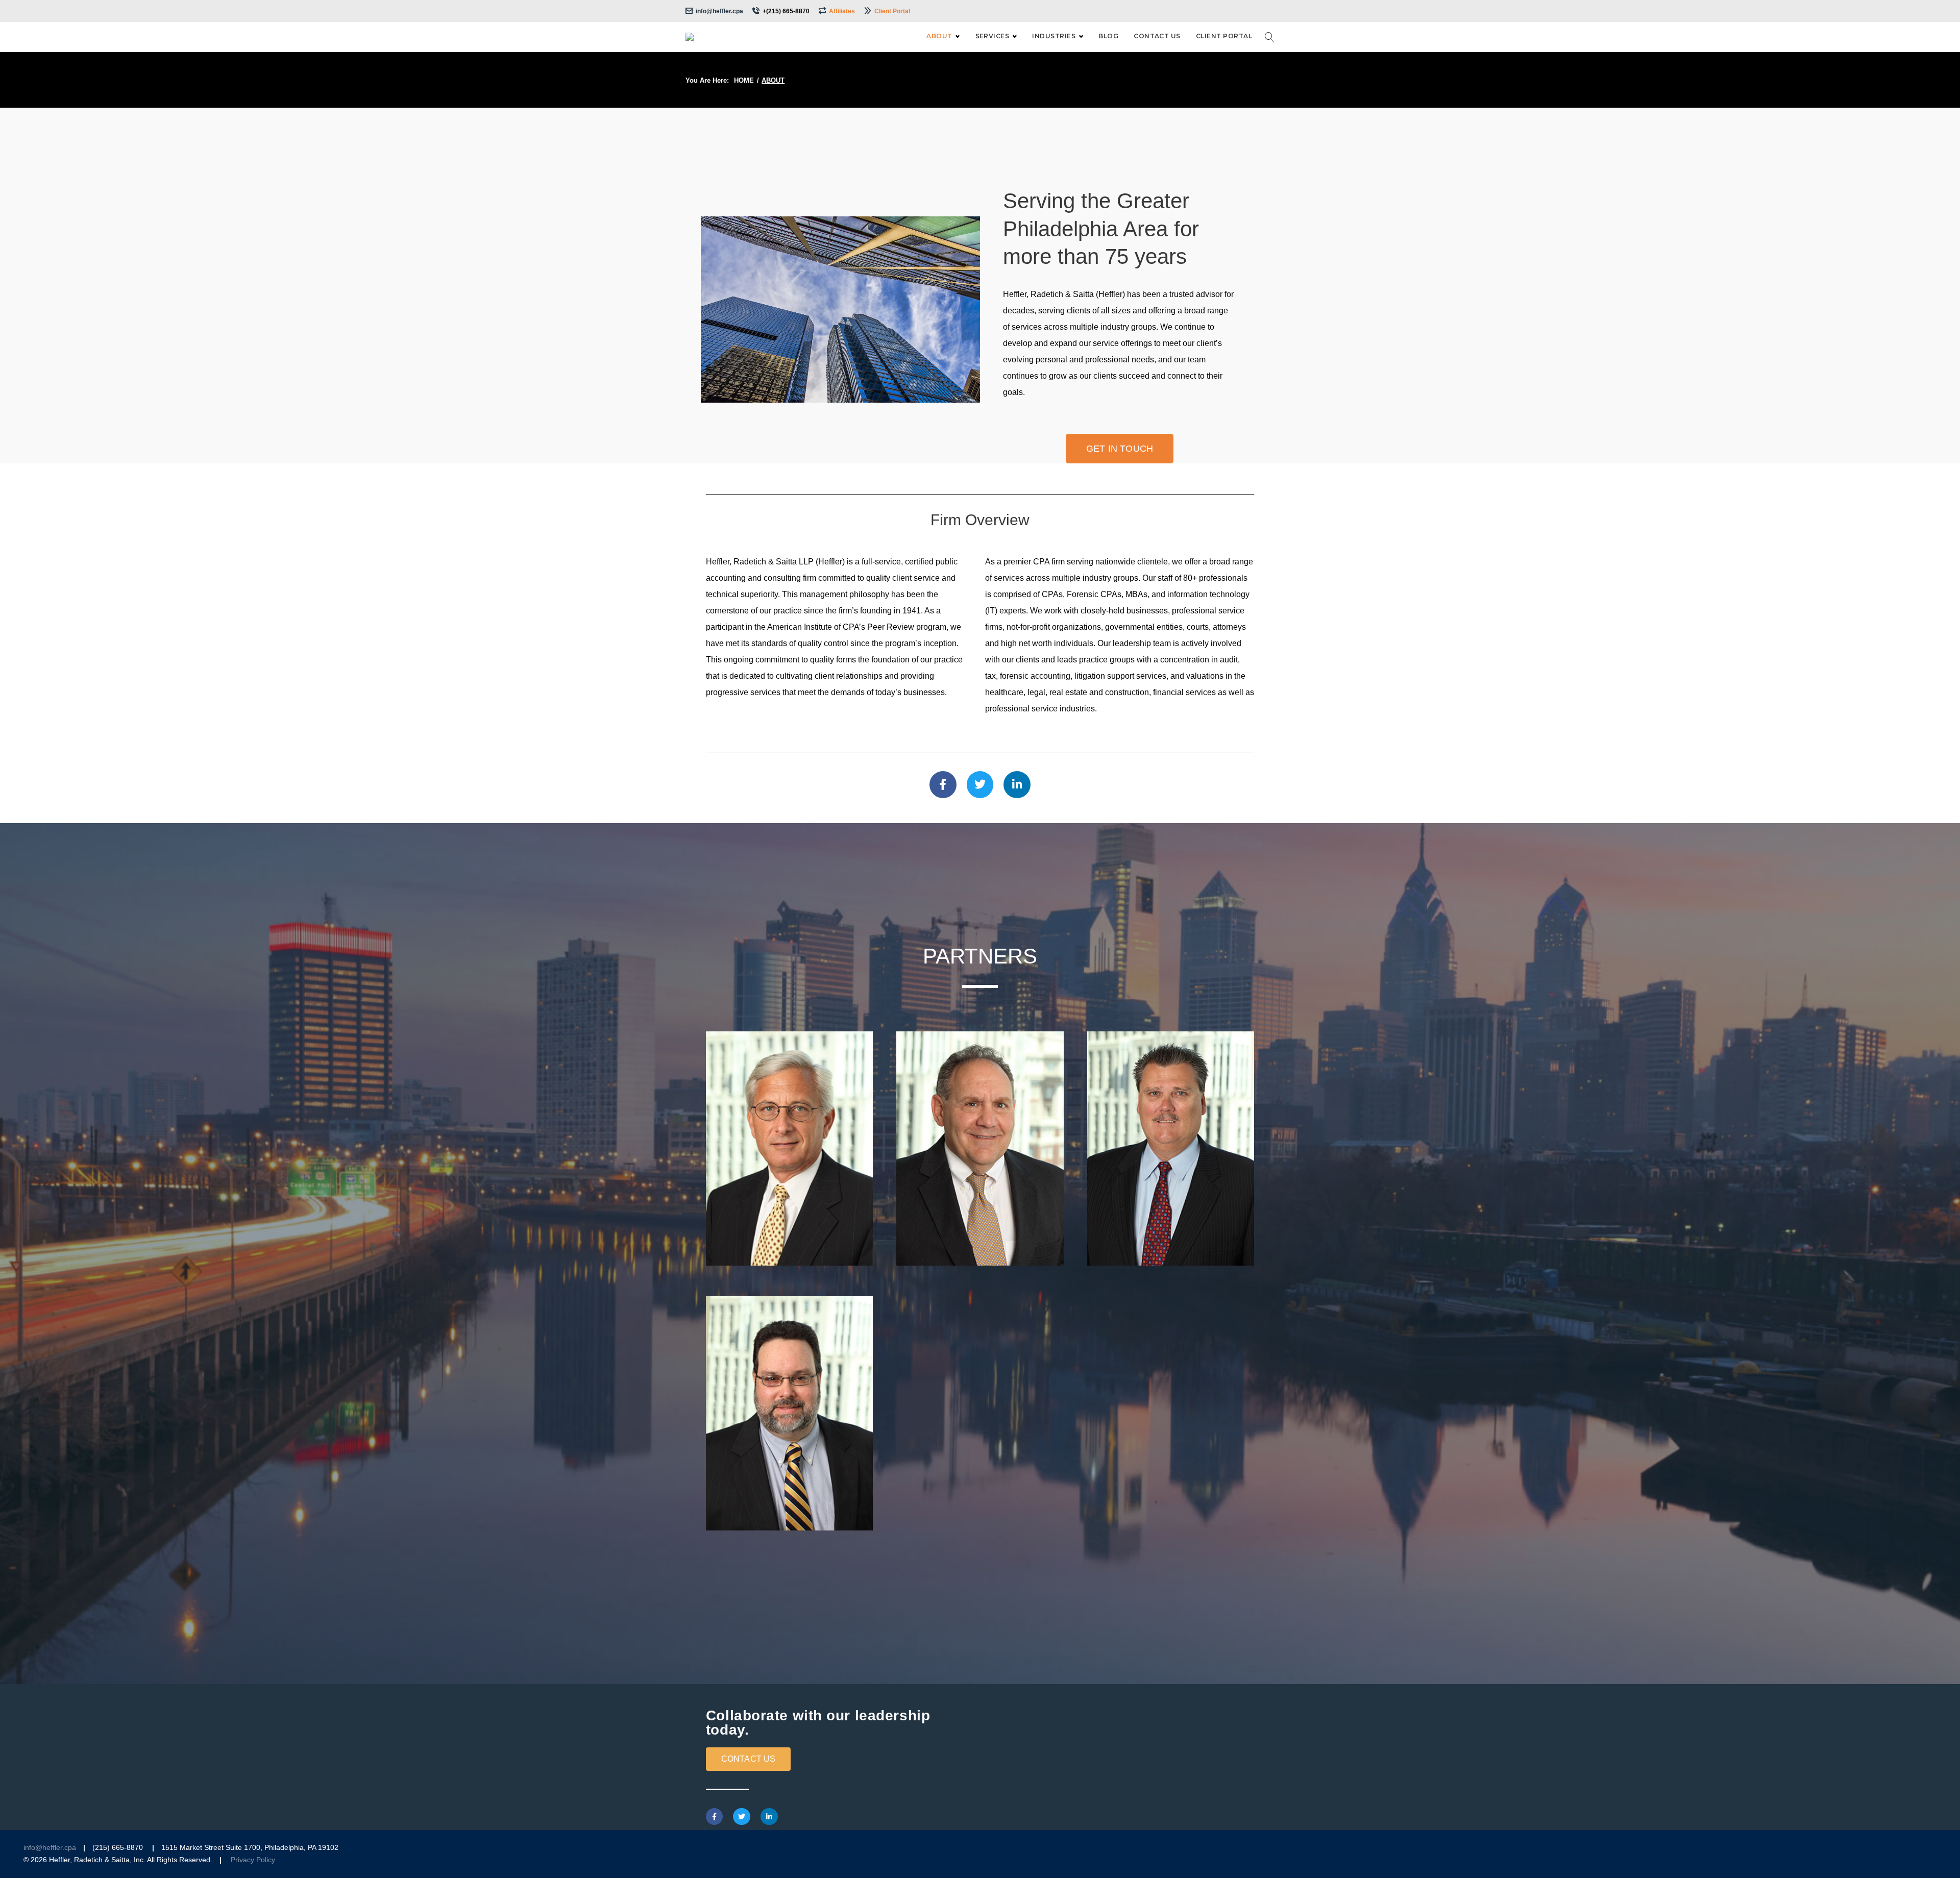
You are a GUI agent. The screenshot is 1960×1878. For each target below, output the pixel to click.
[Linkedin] (1017, 785)
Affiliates (842, 11)
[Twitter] (742, 1817)
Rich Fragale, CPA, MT (980, 1211)
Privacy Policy (253, 1860)
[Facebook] (943, 785)
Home (744, 80)
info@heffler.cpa (719, 11)
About (939, 36)
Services (993, 36)
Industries (1054, 36)
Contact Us (1157, 36)
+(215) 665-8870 (786, 11)
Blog (1108, 36)
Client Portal (892, 11)
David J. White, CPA (790, 1476)
